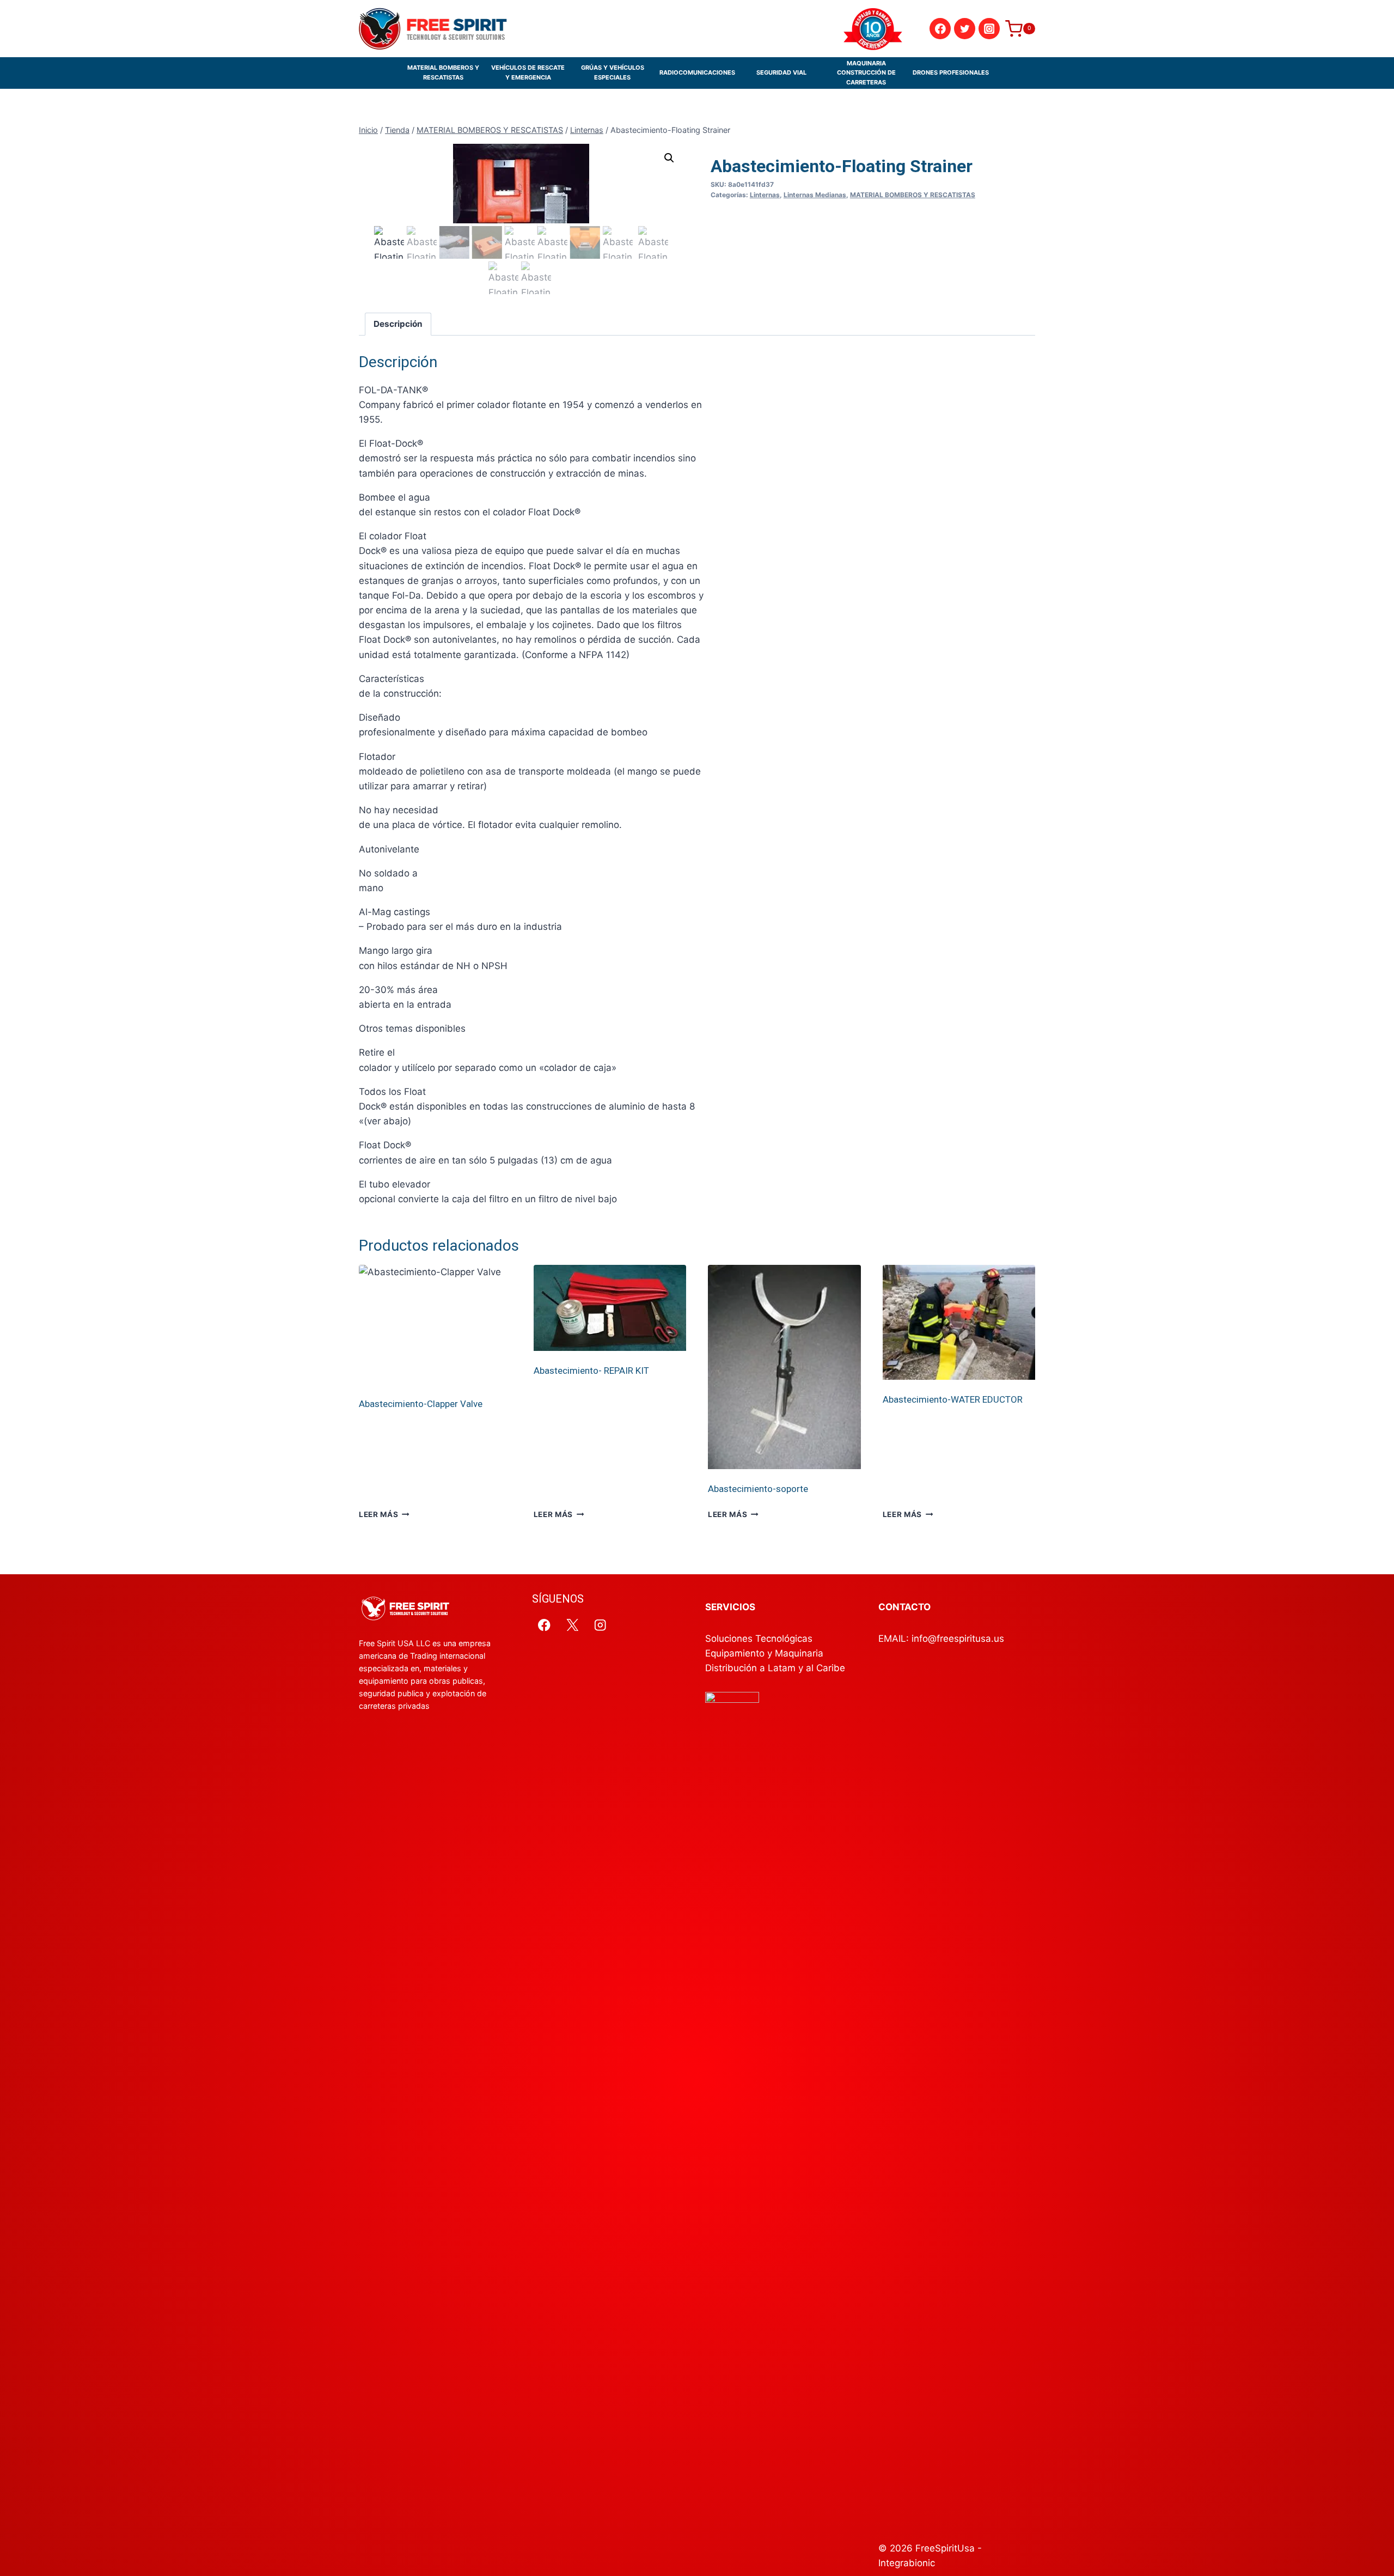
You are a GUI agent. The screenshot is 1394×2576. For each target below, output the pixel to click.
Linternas (765, 195)
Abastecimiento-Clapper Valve (421, 1404)
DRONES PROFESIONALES (951, 72)
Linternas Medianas (815, 195)
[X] (573, 1625)
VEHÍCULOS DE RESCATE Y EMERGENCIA (528, 72)
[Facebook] (940, 29)
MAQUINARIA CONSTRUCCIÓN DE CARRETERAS (866, 73)
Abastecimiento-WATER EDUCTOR (953, 1399)
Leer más (378, 1514)
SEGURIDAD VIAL (781, 72)
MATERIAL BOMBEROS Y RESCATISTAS (443, 72)
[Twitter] (965, 29)
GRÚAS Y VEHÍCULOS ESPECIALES (613, 72)
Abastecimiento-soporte (758, 1489)
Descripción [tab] (398, 324)
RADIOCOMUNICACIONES (697, 72)
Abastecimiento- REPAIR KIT (591, 1371)
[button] (669, 158)
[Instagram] (989, 29)
